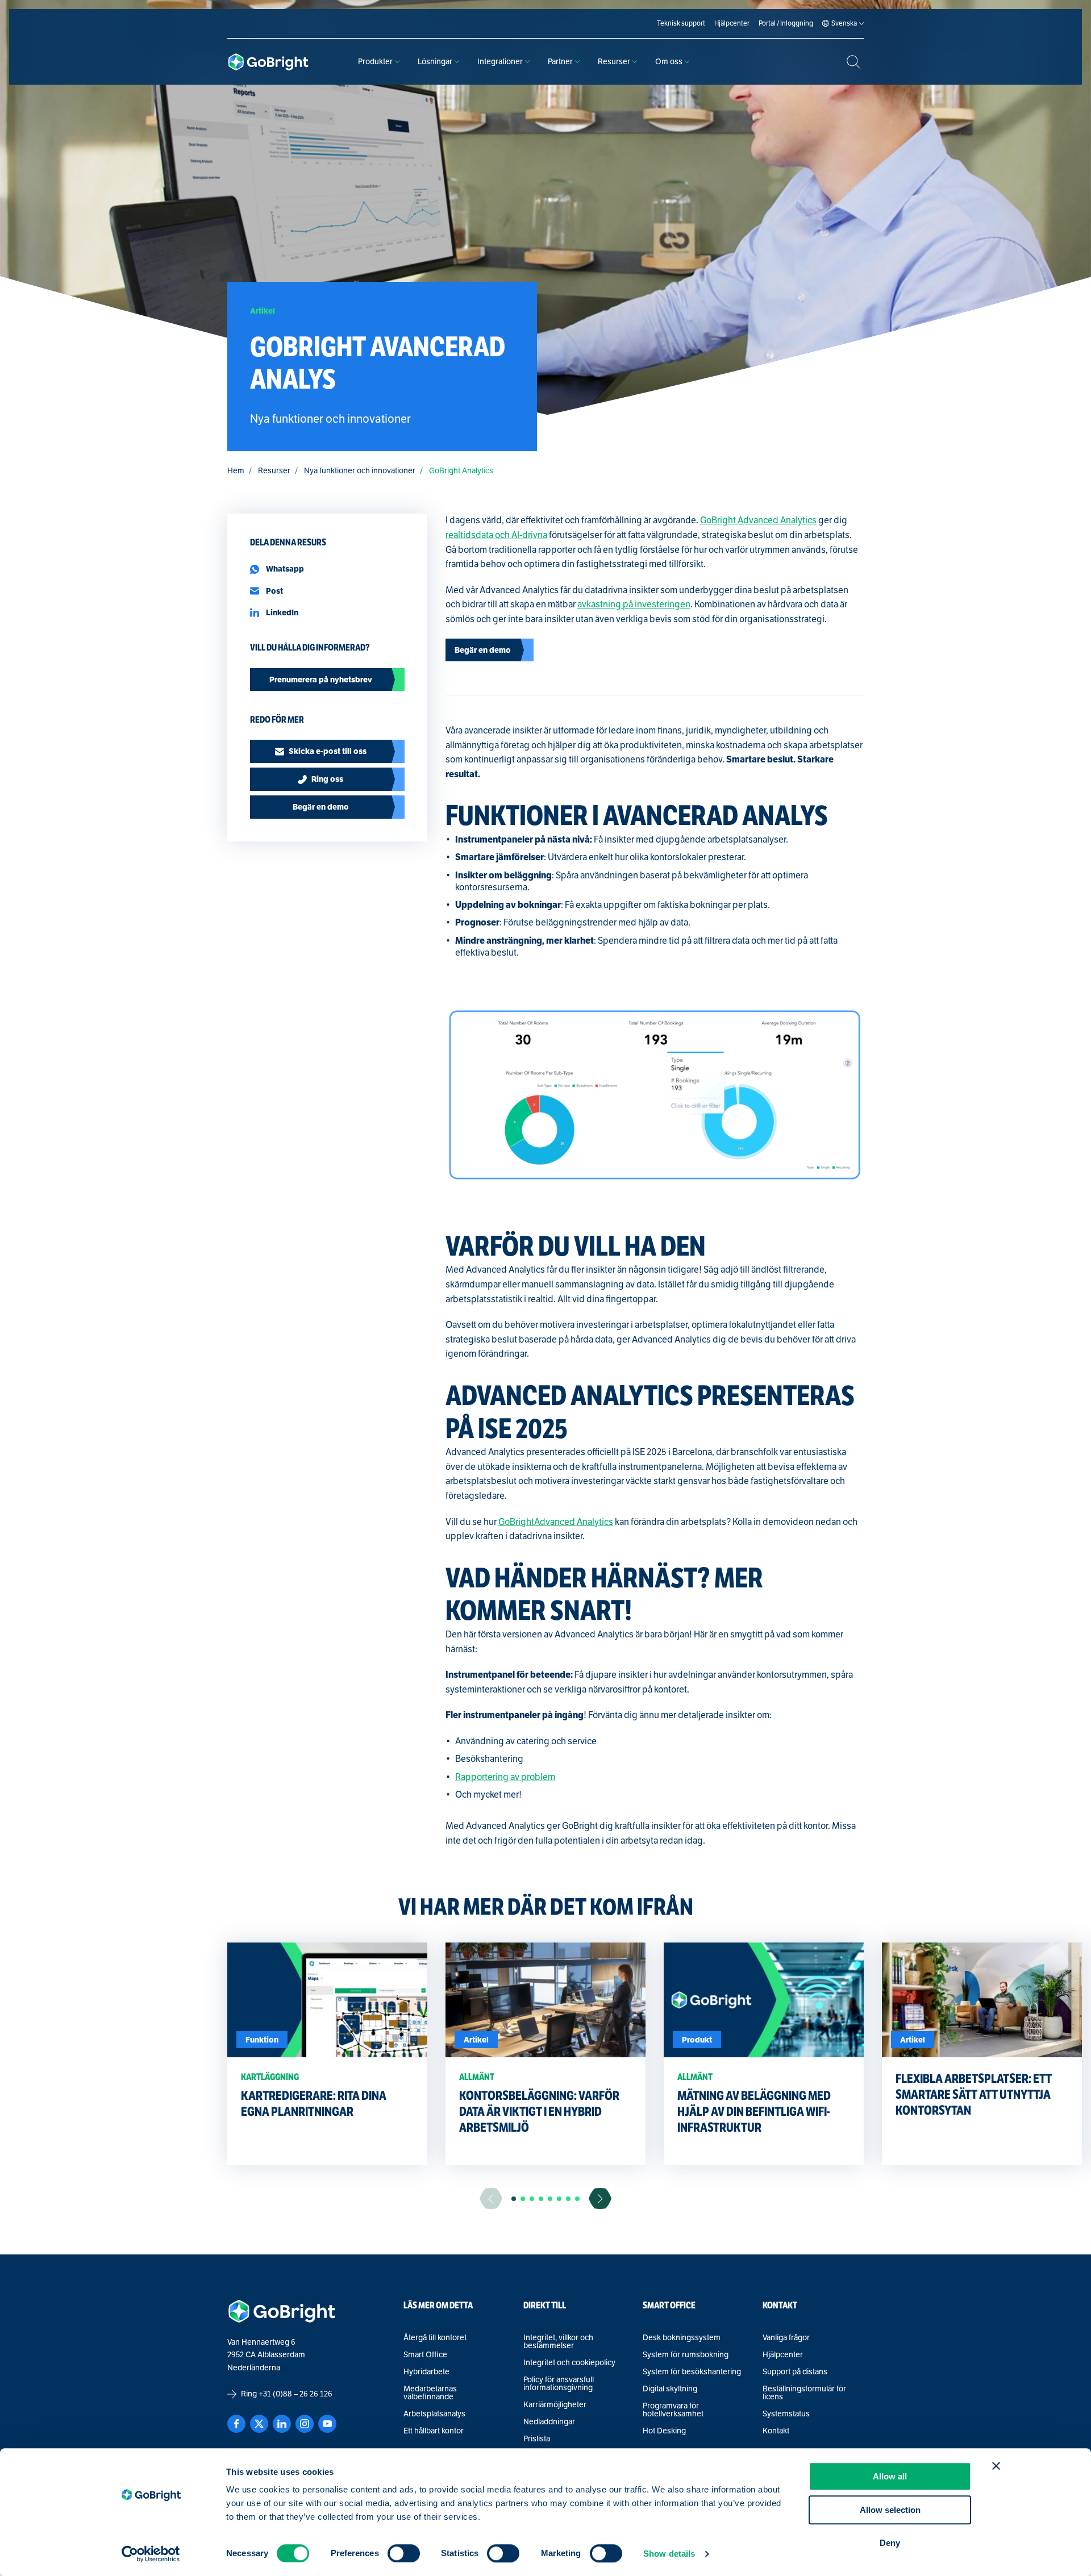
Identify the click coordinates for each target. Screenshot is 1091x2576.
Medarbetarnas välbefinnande (430, 2393)
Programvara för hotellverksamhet (673, 2410)
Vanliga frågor (786, 2338)
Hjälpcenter (783, 2355)
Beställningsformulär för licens (804, 2393)
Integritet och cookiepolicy (569, 2363)
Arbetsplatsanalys (434, 2414)
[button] (514, 2199)
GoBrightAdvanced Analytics (556, 1522)
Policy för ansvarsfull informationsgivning (559, 2384)
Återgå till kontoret (435, 2338)
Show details (669, 2554)
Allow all (890, 2476)
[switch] (404, 2553)
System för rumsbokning (686, 2355)
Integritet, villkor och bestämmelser (558, 2342)
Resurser (614, 62)
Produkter (375, 62)
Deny (890, 2543)
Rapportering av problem (505, 1777)
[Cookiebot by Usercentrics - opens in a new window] (151, 2554)
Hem (236, 471)
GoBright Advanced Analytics (758, 520)
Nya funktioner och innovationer (360, 471)
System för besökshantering (692, 2372)
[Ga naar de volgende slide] (600, 2198)
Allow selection (890, 2510)
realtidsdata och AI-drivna (496, 535)
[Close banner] (996, 2466)
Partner (560, 62)
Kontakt (776, 2431)
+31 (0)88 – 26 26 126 (295, 2394)
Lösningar (435, 62)
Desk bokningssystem (682, 2338)
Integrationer (500, 62)
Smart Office (425, 2355)
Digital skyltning (670, 2389)
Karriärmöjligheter (555, 2405)
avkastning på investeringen (634, 605)
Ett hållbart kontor (434, 2431)
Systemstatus (786, 2414)
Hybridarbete (426, 2372)
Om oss (669, 62)
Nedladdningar (549, 2422)
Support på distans (795, 2372)
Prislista (537, 2439)
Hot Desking (664, 2431)
